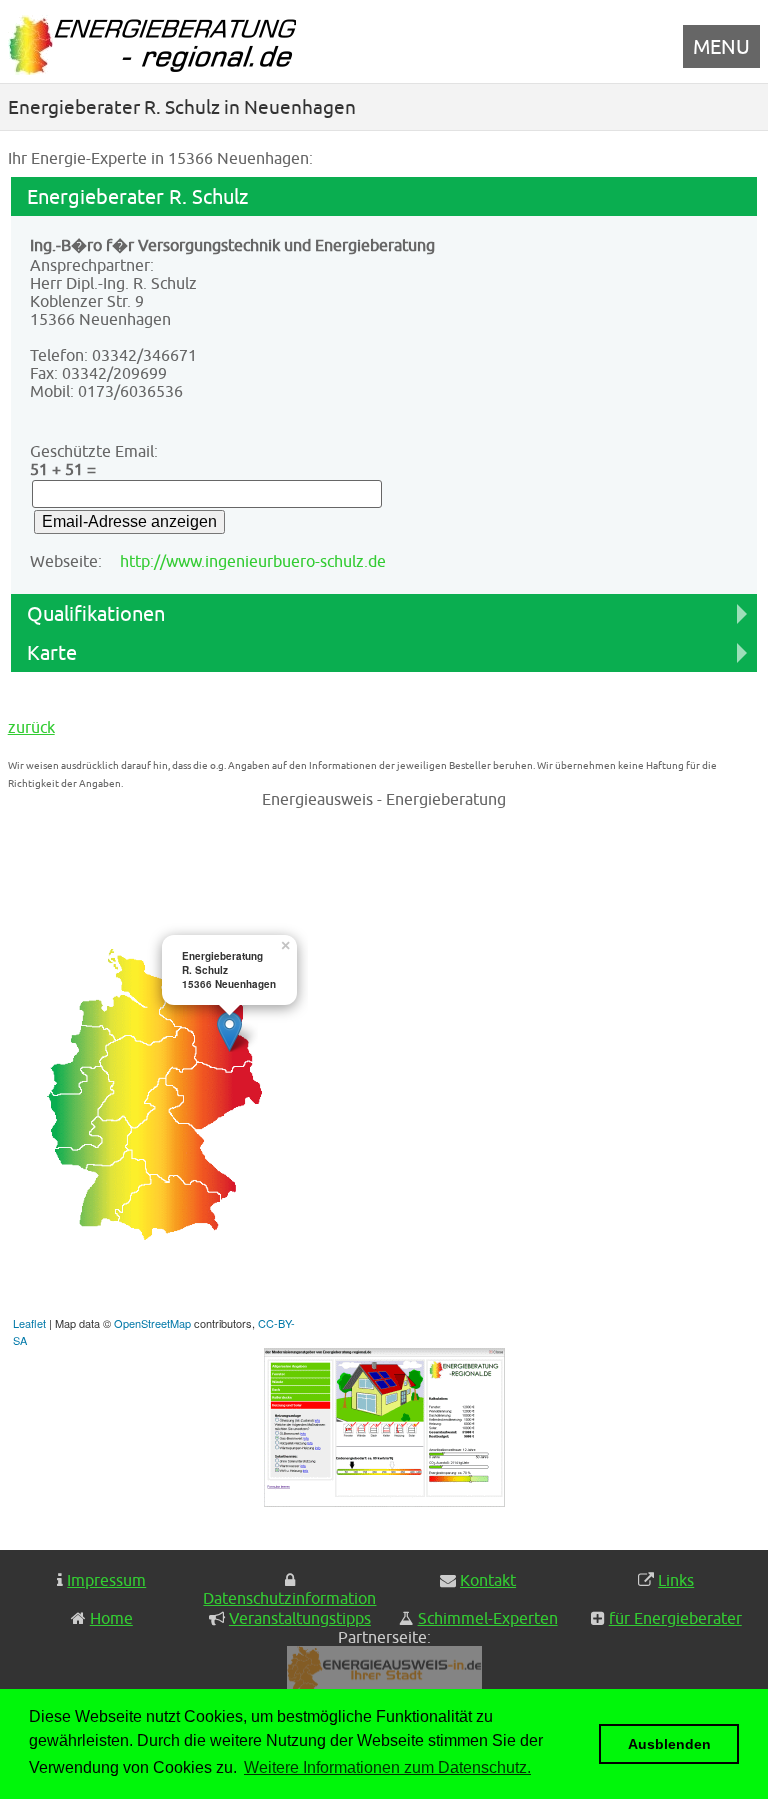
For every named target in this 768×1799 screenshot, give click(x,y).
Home (111, 1618)
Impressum (106, 1580)
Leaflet (29, 1323)
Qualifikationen (96, 613)
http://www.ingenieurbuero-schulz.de (253, 561)
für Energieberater (675, 1618)
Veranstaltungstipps (300, 1618)
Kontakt (488, 1580)
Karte (52, 652)
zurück (31, 727)
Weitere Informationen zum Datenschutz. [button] (387, 1767)
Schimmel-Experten (488, 1618)
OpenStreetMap (152, 1323)
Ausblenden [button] (669, 1744)
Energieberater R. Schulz (137, 196)
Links (676, 1580)
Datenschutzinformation (289, 1598)
